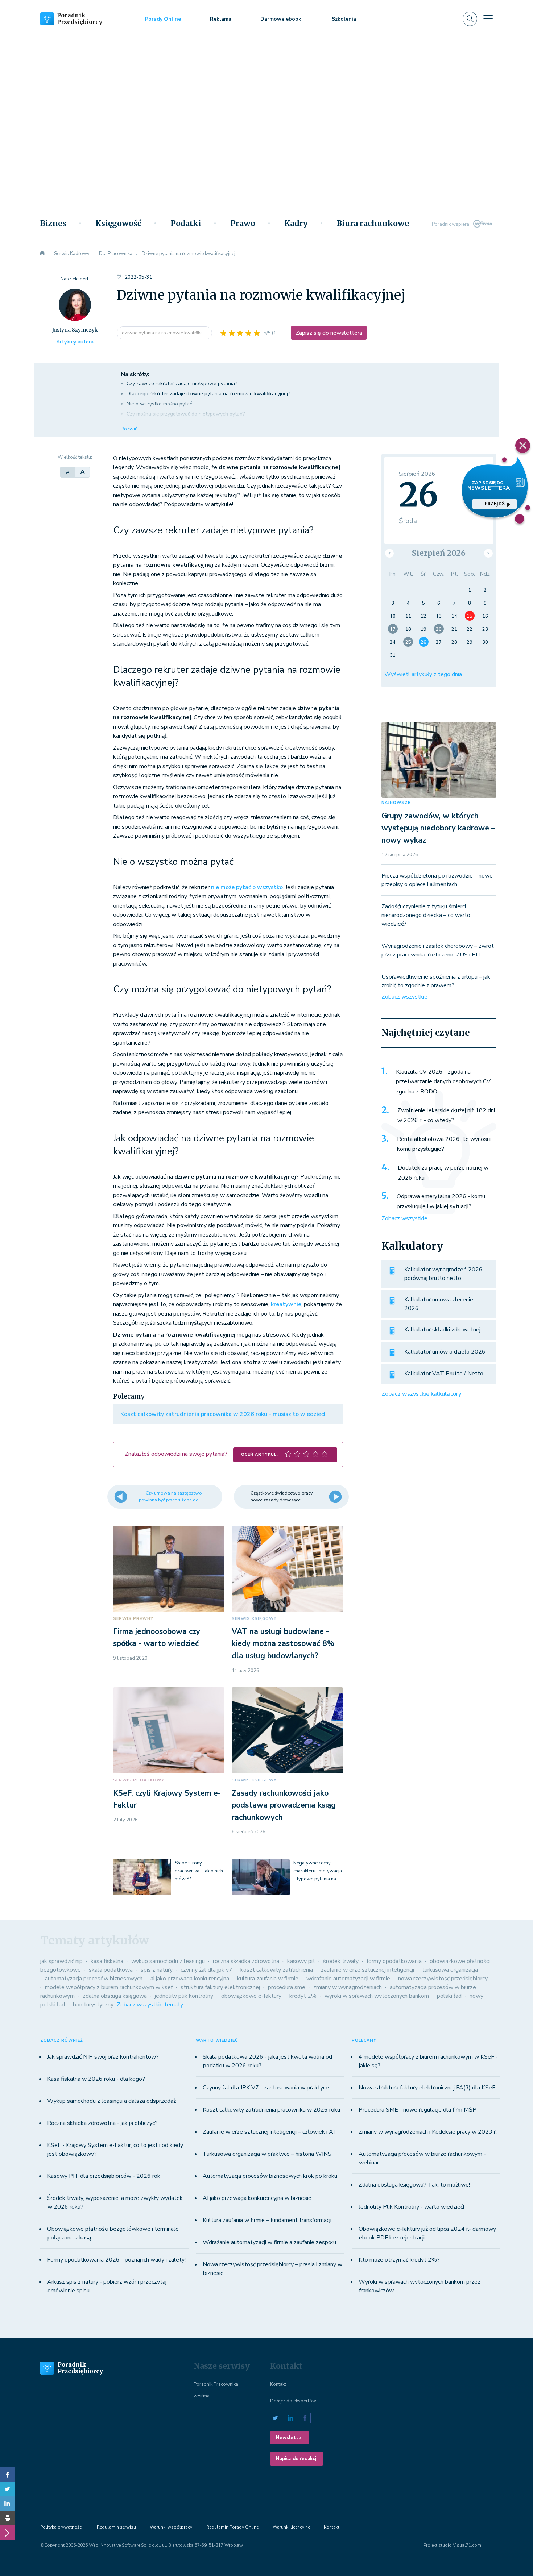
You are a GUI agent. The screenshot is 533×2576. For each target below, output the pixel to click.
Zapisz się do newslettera (329, 333)
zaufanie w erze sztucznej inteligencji (367, 1970)
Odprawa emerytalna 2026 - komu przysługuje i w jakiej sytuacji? (441, 1201)
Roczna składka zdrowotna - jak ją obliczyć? (102, 2123)
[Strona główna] (42, 254)
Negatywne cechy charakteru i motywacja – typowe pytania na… (318, 1871)
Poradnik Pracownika (216, 2384)
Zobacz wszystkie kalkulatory (421, 1394)
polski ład (449, 1996)
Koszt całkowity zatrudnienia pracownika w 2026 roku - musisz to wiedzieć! (223, 1414)
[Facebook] (7, 2475)
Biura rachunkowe (373, 224)
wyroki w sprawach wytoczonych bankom (377, 1996)
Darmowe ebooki (282, 19)
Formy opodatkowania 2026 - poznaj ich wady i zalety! (116, 2260)
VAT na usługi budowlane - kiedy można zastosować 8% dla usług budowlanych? (283, 1644)
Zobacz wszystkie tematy (150, 2005)
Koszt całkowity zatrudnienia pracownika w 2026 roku (271, 2110)
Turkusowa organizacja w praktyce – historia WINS (267, 2154)
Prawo (243, 224)
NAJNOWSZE (396, 803)
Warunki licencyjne (291, 2527)
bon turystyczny (93, 2005)
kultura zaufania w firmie (268, 1979)
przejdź (495, 504)
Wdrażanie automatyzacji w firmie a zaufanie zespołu (269, 2242)
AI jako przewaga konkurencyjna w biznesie (257, 2198)
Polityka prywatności (61, 2527)
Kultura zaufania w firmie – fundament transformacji (267, 2220)
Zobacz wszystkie (404, 997)
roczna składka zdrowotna (246, 1961)
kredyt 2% (303, 1996)
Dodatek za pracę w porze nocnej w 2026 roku (443, 1173)
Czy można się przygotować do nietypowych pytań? (186, 414)
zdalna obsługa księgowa (115, 1996)
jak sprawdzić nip (61, 1961)
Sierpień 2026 (439, 553)
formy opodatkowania (394, 1961)
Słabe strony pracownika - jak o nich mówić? (199, 1871)
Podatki (186, 224)
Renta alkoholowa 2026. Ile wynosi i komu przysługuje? (444, 1144)
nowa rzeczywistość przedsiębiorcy (443, 1979)
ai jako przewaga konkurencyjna (190, 1979)
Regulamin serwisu (116, 2527)
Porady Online (163, 19)
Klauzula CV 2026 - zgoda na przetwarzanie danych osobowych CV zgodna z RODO (443, 1082)
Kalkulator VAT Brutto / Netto (444, 1374)
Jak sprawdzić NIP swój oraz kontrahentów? (103, 2057)
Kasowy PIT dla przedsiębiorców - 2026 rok (104, 2176)
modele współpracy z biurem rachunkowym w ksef (109, 1987)
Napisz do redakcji (297, 2459)
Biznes (53, 224)
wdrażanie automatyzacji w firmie (348, 1979)
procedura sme (287, 1987)
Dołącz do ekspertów (293, 2401)
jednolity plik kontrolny (184, 1996)
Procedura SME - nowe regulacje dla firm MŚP (418, 2110)
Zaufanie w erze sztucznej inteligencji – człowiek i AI (269, 2132)
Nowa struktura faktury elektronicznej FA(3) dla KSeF (427, 2088)
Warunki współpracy (171, 2527)
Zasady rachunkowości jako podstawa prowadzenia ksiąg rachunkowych (284, 1805)
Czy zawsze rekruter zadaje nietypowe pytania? (182, 384)
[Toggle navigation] (488, 19)
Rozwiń (129, 429)
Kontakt (278, 2384)
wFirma (202, 2396)
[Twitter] (7, 2489)
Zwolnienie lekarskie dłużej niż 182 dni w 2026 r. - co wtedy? (446, 1116)
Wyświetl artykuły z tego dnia (423, 674)
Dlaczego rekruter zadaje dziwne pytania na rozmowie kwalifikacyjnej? (208, 394)
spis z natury (157, 1970)
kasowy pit (301, 1961)
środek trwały (341, 1961)
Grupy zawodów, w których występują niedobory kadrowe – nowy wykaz (438, 828)
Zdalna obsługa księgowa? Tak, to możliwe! (414, 2185)
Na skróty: (135, 374)
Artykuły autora (75, 342)
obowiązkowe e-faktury (251, 1996)
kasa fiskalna (107, 1961)
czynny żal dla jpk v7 (206, 1970)
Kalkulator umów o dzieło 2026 (445, 1352)
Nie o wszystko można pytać (159, 404)
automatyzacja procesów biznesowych (94, 1979)
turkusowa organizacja (450, 1970)
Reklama (221, 19)
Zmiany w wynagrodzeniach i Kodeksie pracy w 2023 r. (428, 2132)
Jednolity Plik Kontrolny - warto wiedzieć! (411, 2207)
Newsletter (290, 2438)
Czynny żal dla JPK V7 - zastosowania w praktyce (266, 2088)
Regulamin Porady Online (232, 2527)
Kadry (296, 224)
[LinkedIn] (7, 2504)
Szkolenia (344, 19)
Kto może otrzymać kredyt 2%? (399, 2260)
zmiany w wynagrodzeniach (348, 1987)
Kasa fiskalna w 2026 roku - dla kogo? (96, 2079)
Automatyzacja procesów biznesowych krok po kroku (270, 2176)
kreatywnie (286, 1304)
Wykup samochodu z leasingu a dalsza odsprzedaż (111, 2101)
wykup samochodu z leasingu (168, 1961)
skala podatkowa (111, 1970)
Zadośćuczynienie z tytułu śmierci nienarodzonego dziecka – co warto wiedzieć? (426, 915)
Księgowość (118, 224)
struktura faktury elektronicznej (220, 1987)
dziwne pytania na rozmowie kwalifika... (164, 333)
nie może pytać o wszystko (247, 887)
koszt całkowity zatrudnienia (277, 1970)
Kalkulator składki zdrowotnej (442, 1330)
